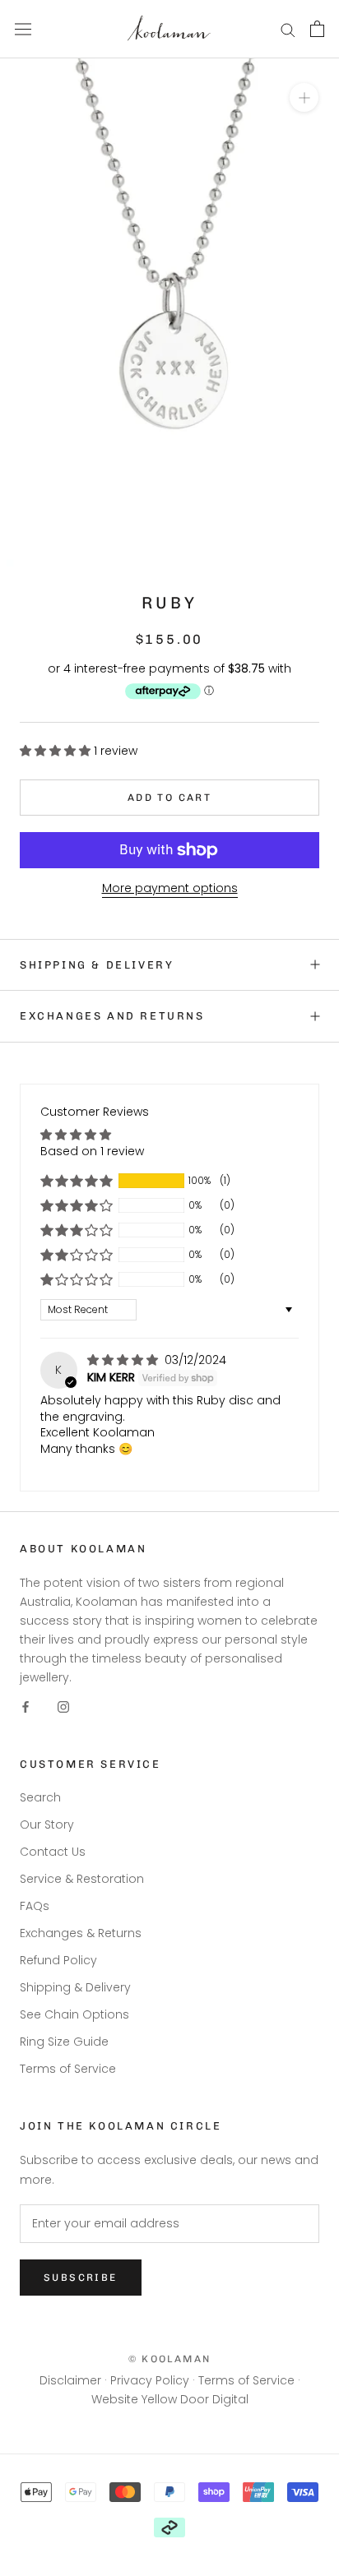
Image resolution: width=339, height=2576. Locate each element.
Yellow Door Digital (195, 2399)
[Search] (288, 29)
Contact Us (53, 1852)
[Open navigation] (23, 30)
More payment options (170, 888)
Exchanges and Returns (112, 1016)
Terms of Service (68, 2069)
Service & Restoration (82, 1879)
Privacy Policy (150, 2380)
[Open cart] (317, 29)
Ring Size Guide (64, 2042)
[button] (57, 751)
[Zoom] (304, 97)
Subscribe (81, 2278)
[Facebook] (26, 1707)
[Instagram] (63, 1707)
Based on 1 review (92, 1151)
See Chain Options (74, 2014)
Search (40, 1797)
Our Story (47, 1824)
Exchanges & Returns (81, 1933)
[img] (124, 1360)
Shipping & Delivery (97, 965)
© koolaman (170, 2359)
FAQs (35, 1906)
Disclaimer (70, 2380)
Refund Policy (58, 1960)
